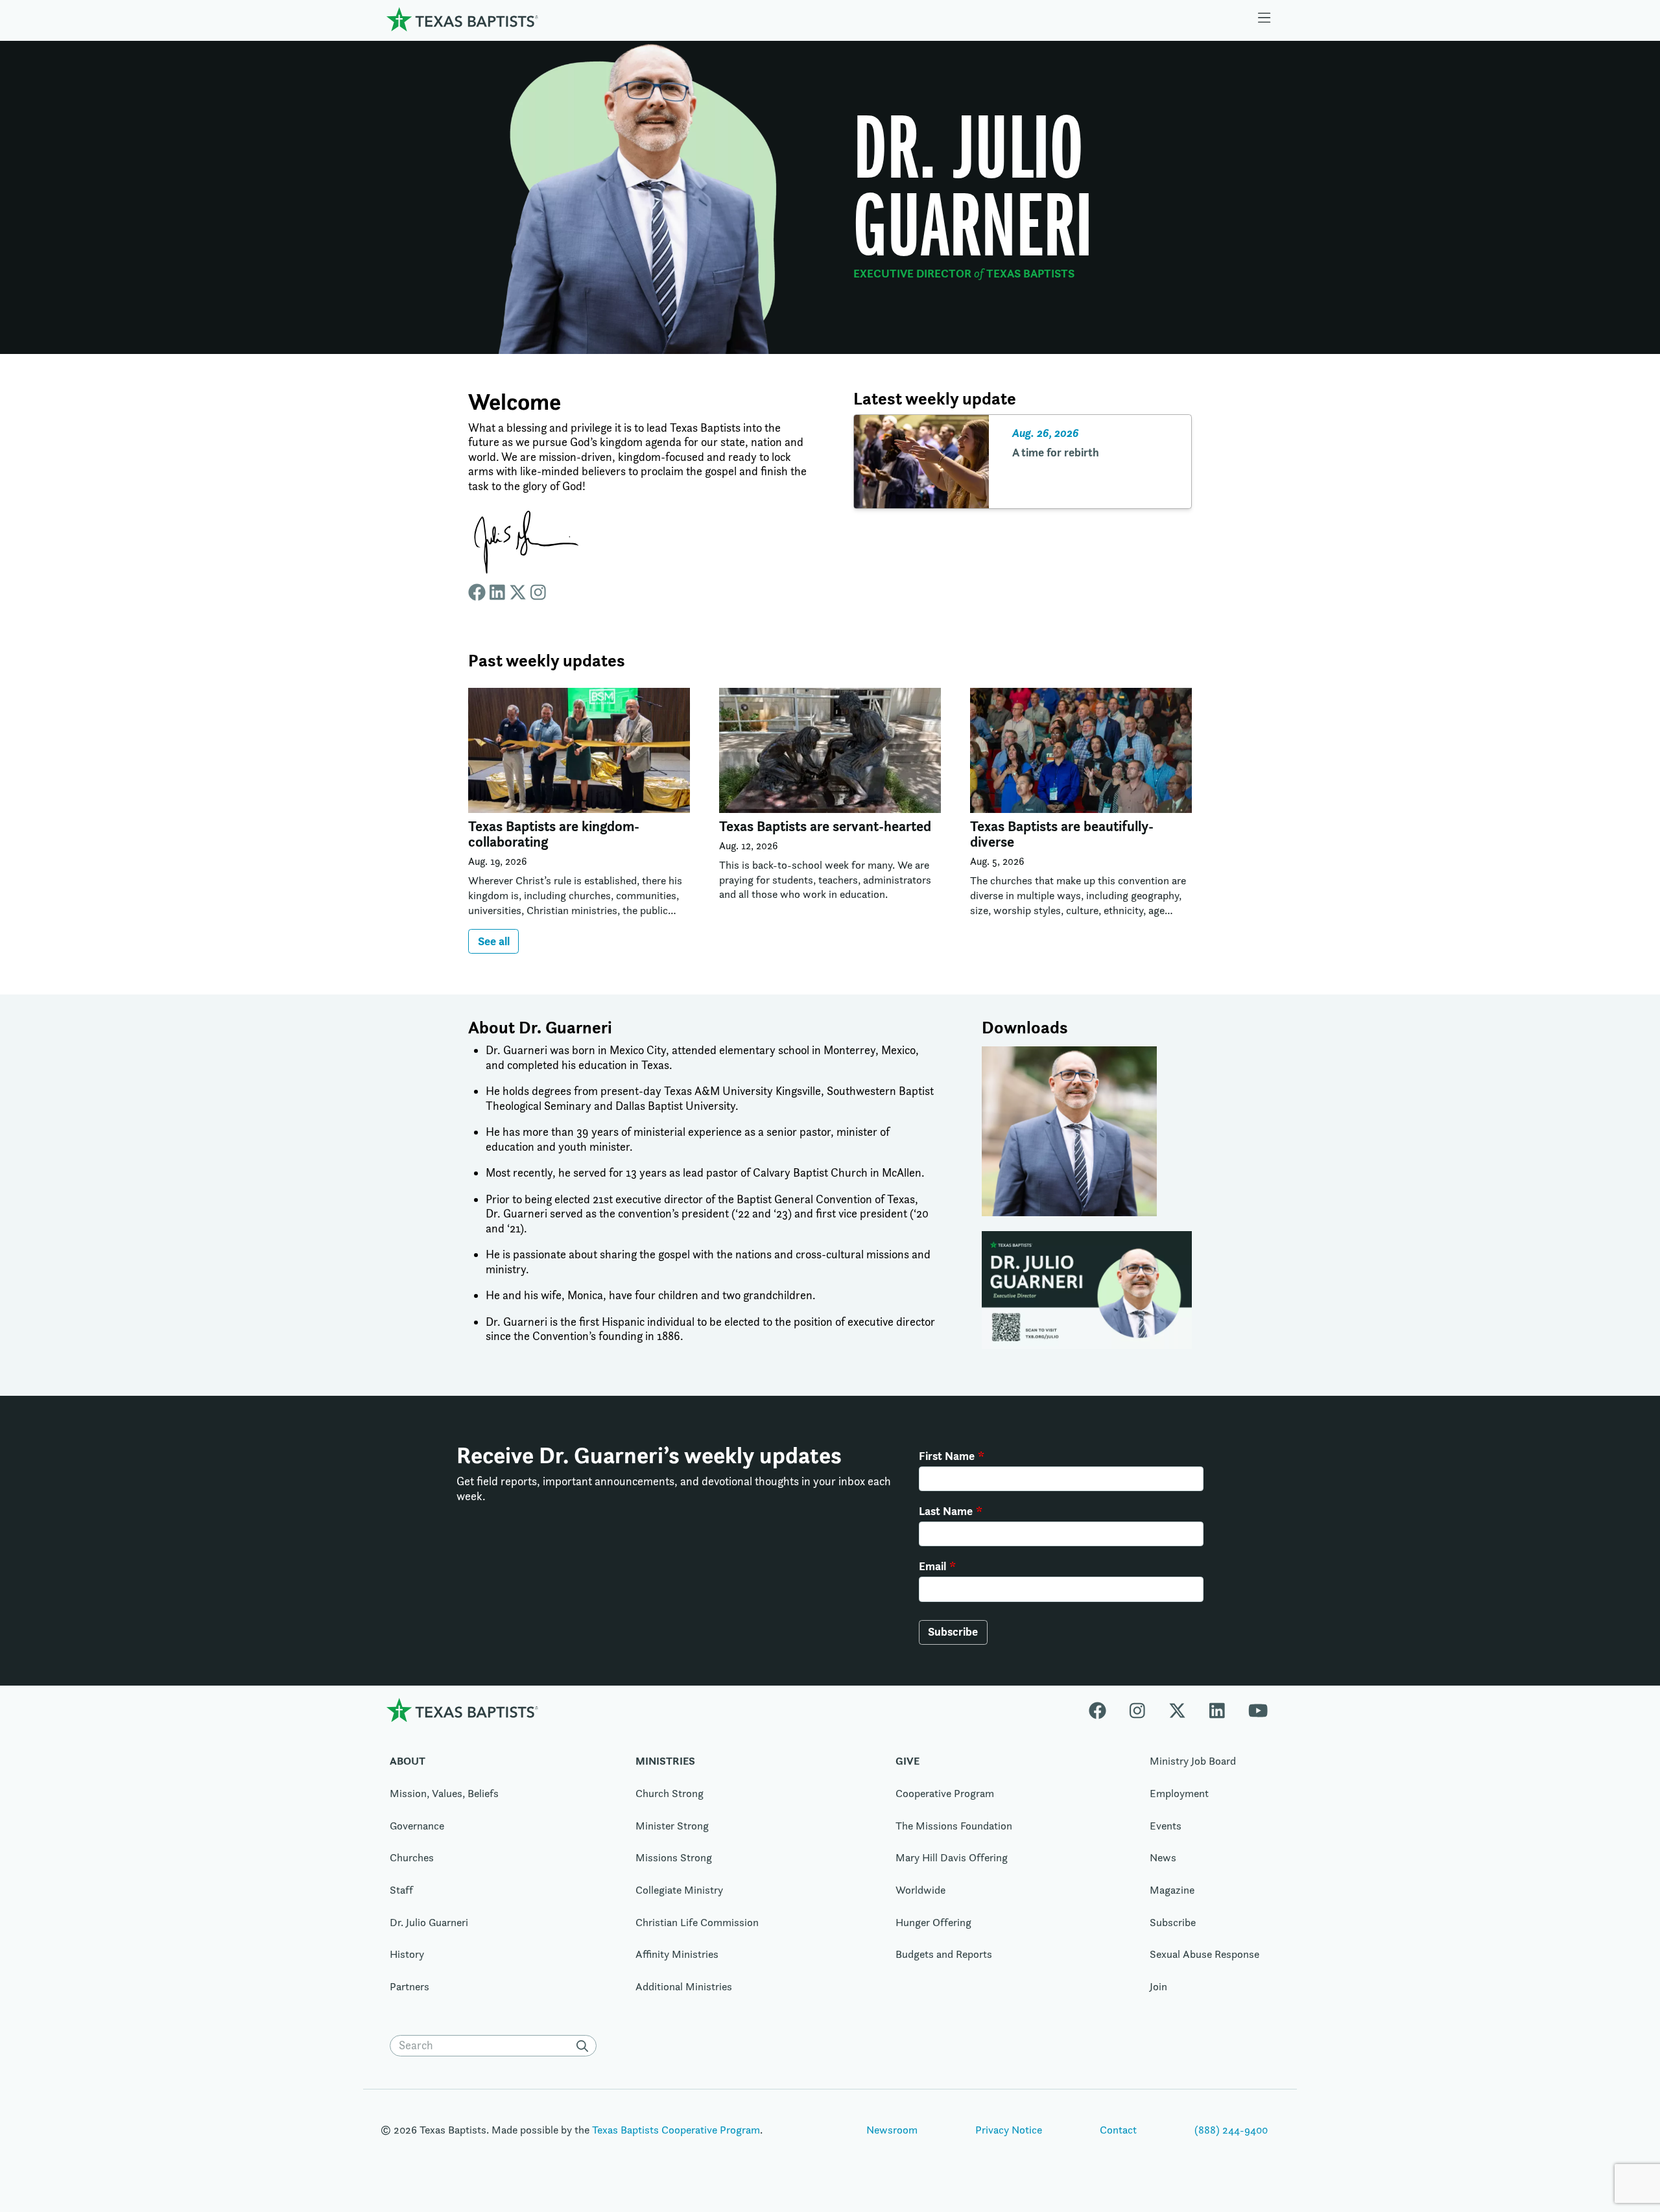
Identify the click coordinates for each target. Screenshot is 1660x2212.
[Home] (462, 19)
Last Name (946, 1511)
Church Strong (670, 1793)
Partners (409, 1986)
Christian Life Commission (697, 1922)
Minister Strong (672, 1826)
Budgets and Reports (944, 1954)
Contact (1118, 2130)
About (408, 1761)
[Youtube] (1258, 1710)
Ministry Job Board (1193, 1761)
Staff (401, 1890)
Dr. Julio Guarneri (429, 1922)
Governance (417, 1826)
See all (494, 941)
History (407, 1954)
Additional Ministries (684, 1986)
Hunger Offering (933, 1922)
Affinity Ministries (677, 1954)
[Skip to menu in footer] (1264, 19)
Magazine (1172, 1890)
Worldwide (920, 1890)
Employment (1179, 1793)
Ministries (665, 1761)
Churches (412, 1857)
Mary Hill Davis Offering (952, 1857)
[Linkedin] (1217, 1710)
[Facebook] (1103, 1710)
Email (932, 1566)
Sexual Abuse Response (1204, 1954)
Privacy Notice (1009, 2130)
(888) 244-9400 (1231, 2130)
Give (907, 1761)
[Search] (585, 2046)
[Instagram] (1137, 1710)
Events (1166, 1826)
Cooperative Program (945, 1793)
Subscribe (953, 1631)
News (1163, 1857)
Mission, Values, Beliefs (444, 1793)
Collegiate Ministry (679, 1890)
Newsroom (892, 2130)
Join (1158, 1986)
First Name (947, 1456)
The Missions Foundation (954, 1826)
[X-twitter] (1177, 1710)
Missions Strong (674, 1857)
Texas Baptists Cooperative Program (676, 2130)
